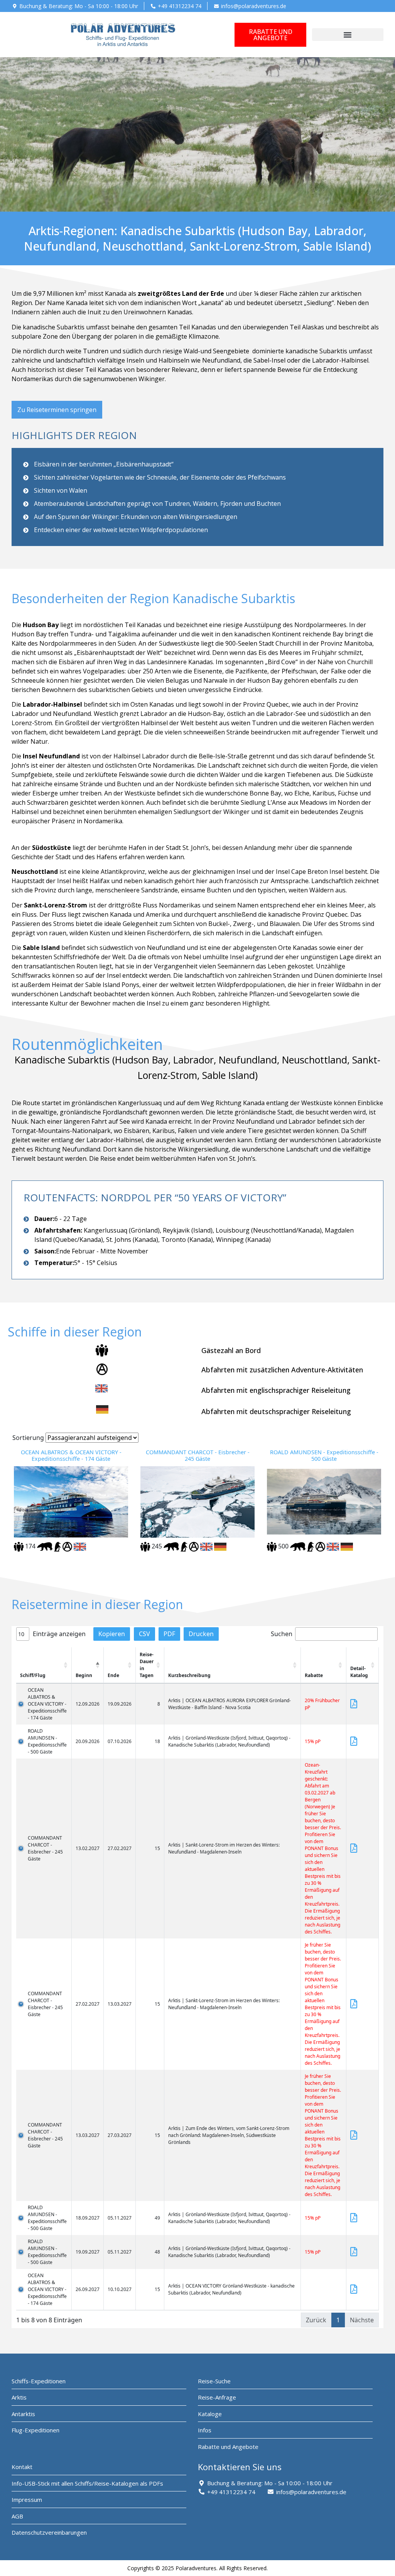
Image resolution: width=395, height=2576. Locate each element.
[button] (348, 35)
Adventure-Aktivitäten (326, 1370)
